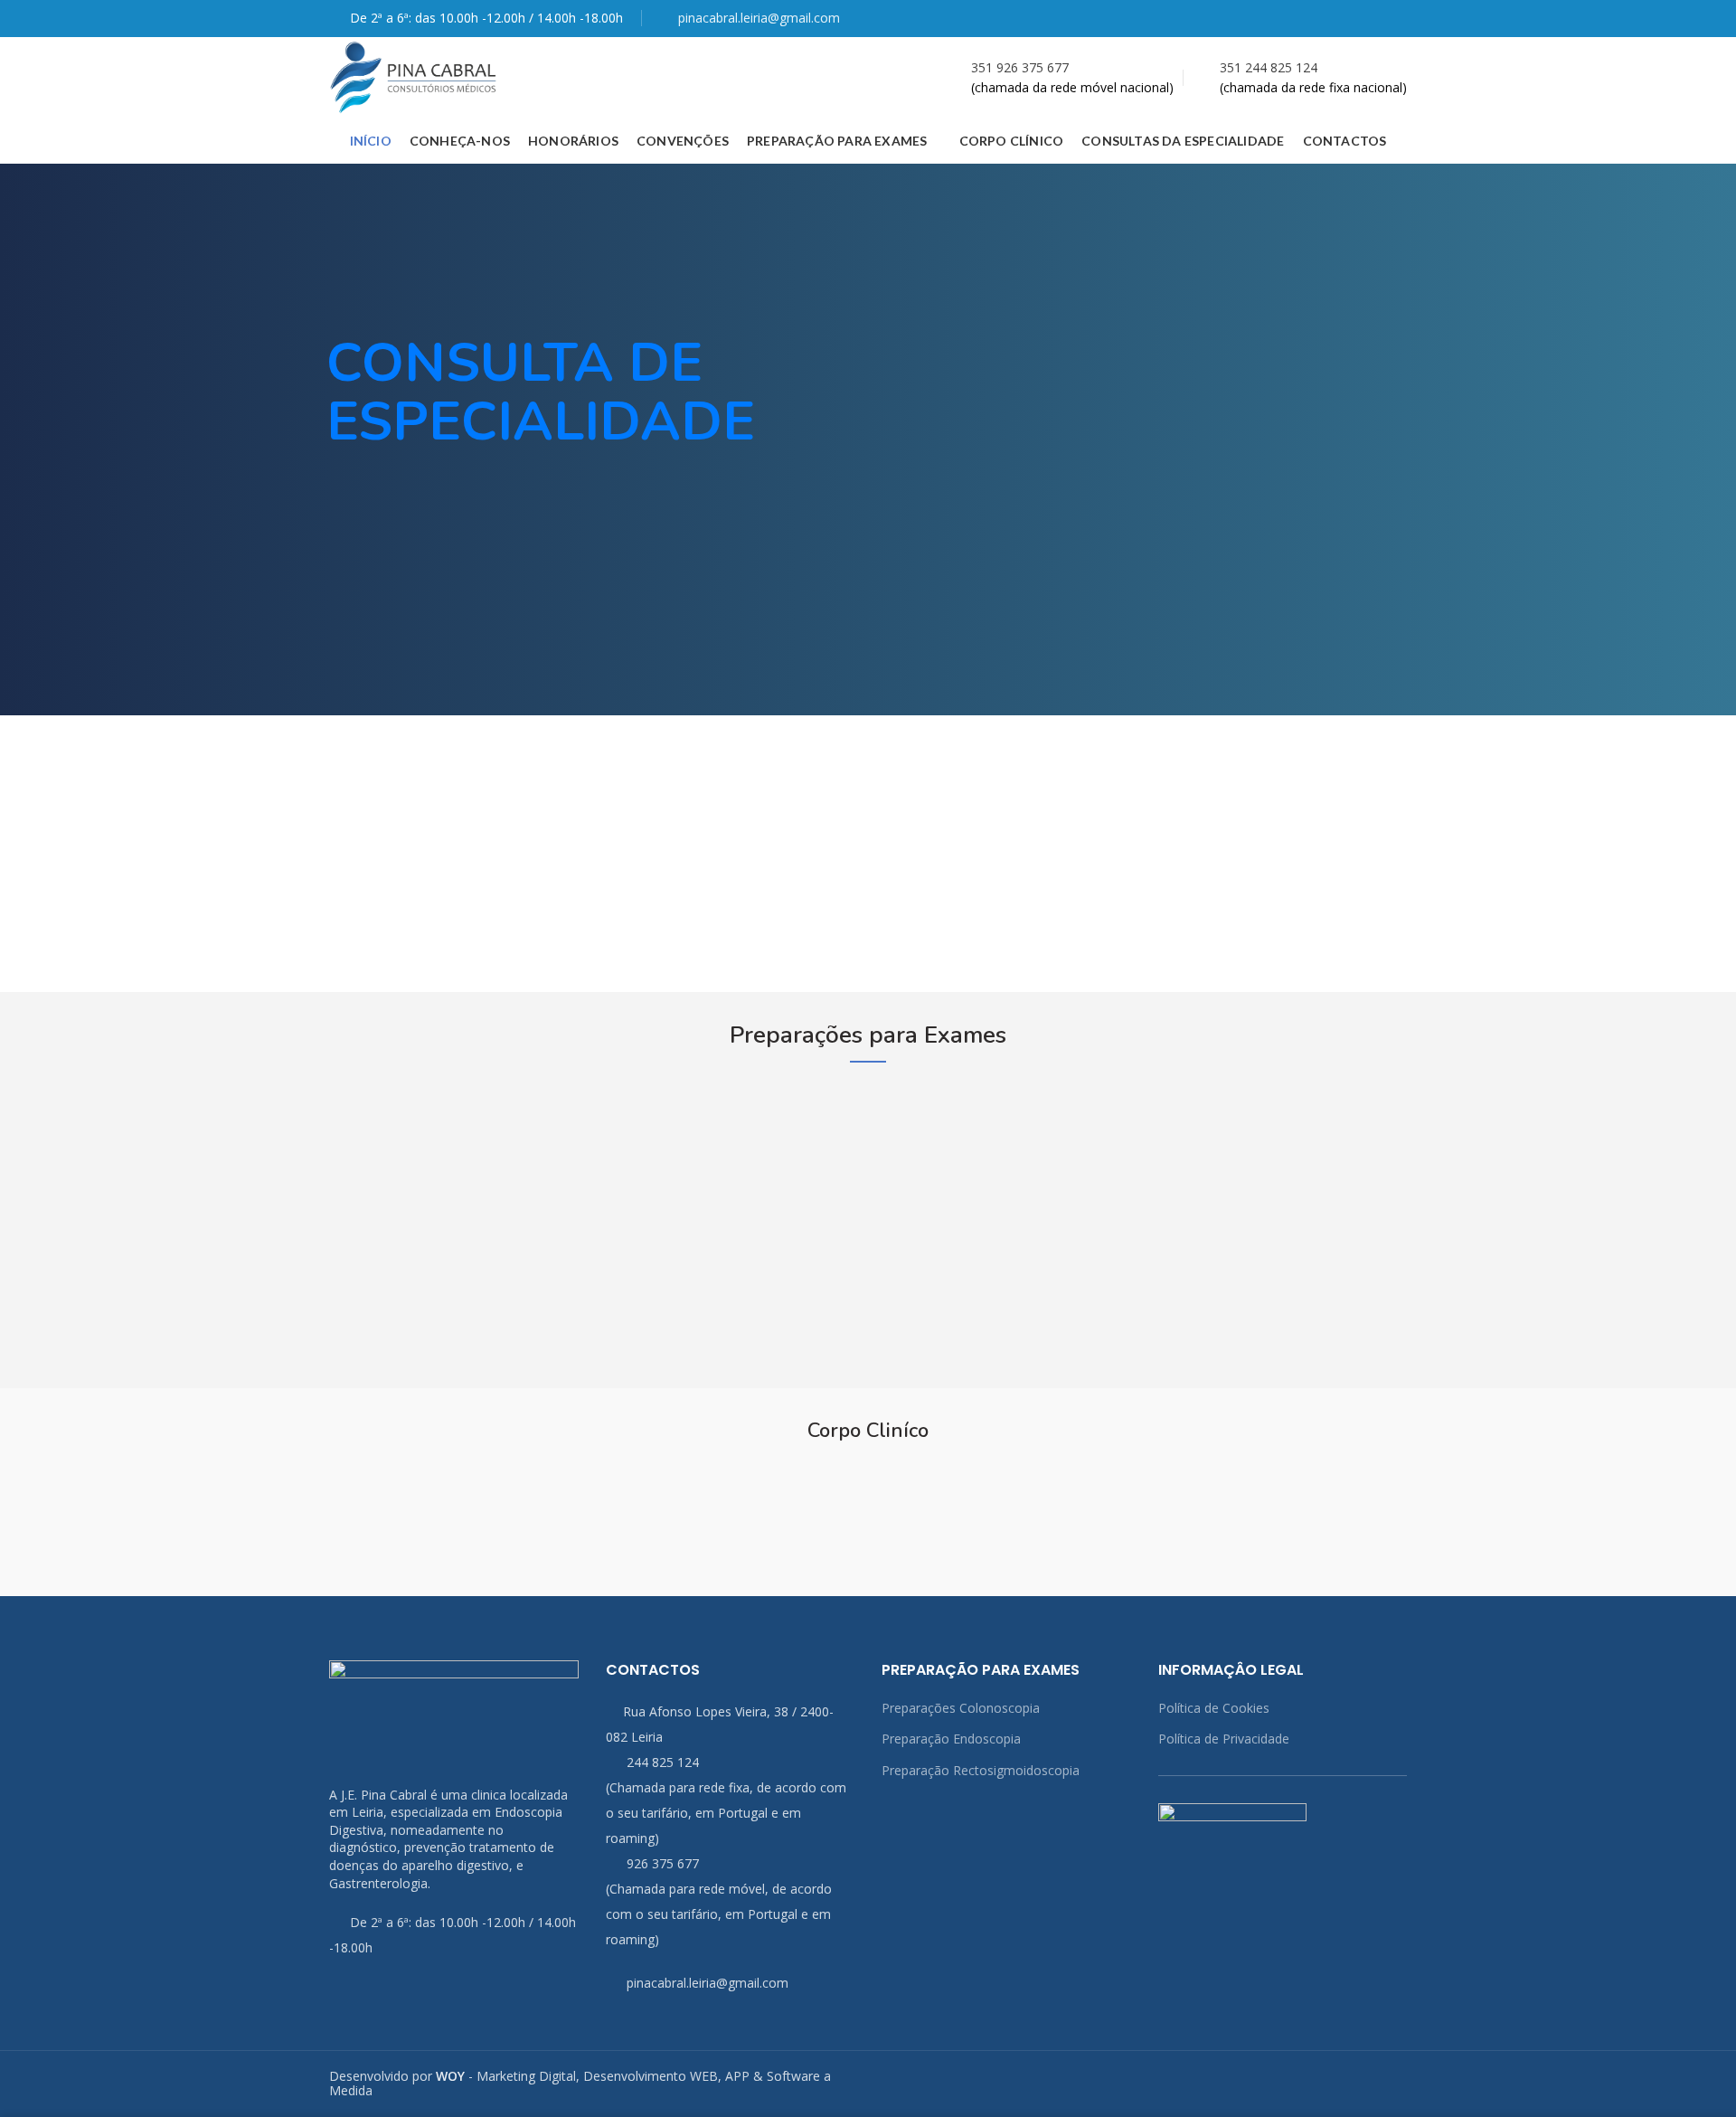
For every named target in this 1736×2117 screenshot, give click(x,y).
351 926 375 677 (1020, 67)
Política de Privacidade (1224, 1739)
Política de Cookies (1214, 1708)
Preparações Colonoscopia (961, 1708)
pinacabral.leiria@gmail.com (759, 18)
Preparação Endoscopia (951, 1739)
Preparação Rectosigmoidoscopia (981, 1770)
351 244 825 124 (1269, 67)
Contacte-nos (97, 905)
